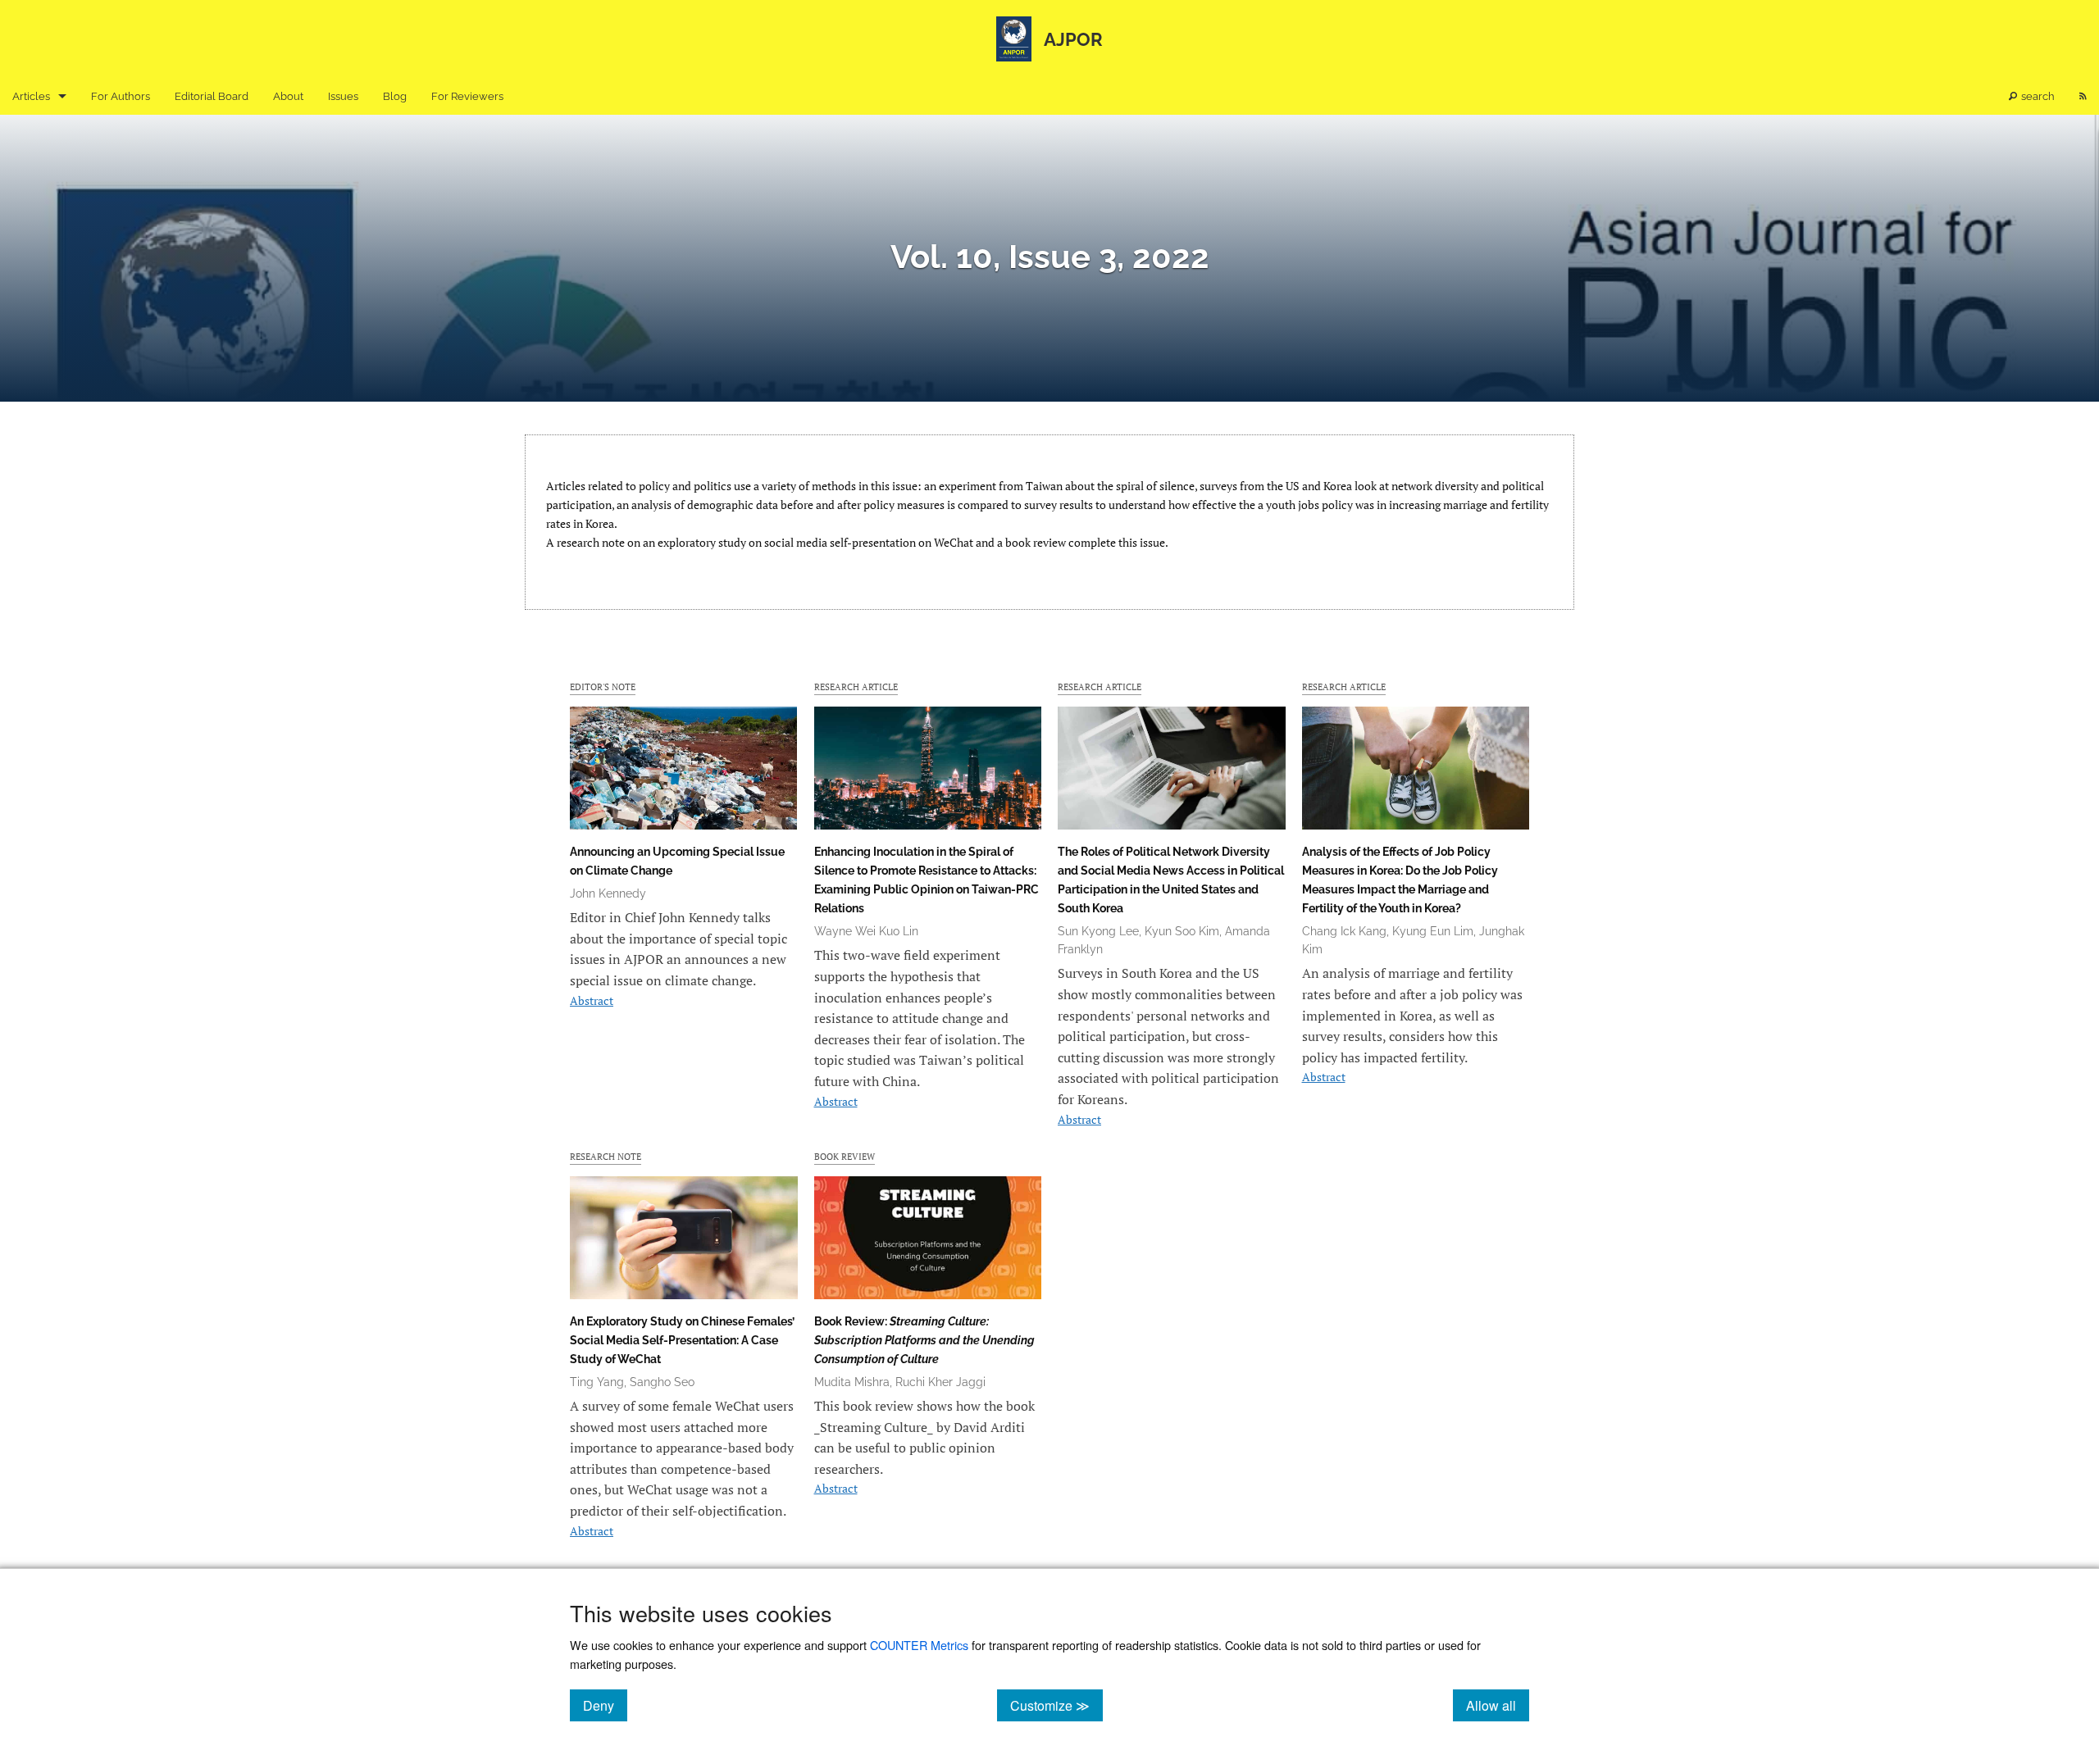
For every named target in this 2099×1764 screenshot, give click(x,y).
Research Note (606, 1156)
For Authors (121, 96)
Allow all (1498, 1705)
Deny (605, 1705)
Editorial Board (212, 96)
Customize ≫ (1056, 1705)
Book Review (845, 1156)
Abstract (592, 1000)
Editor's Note (603, 687)
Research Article (856, 687)
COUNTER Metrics (919, 1645)
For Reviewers (467, 96)
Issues (343, 96)
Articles (31, 96)
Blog (395, 96)
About (288, 96)
